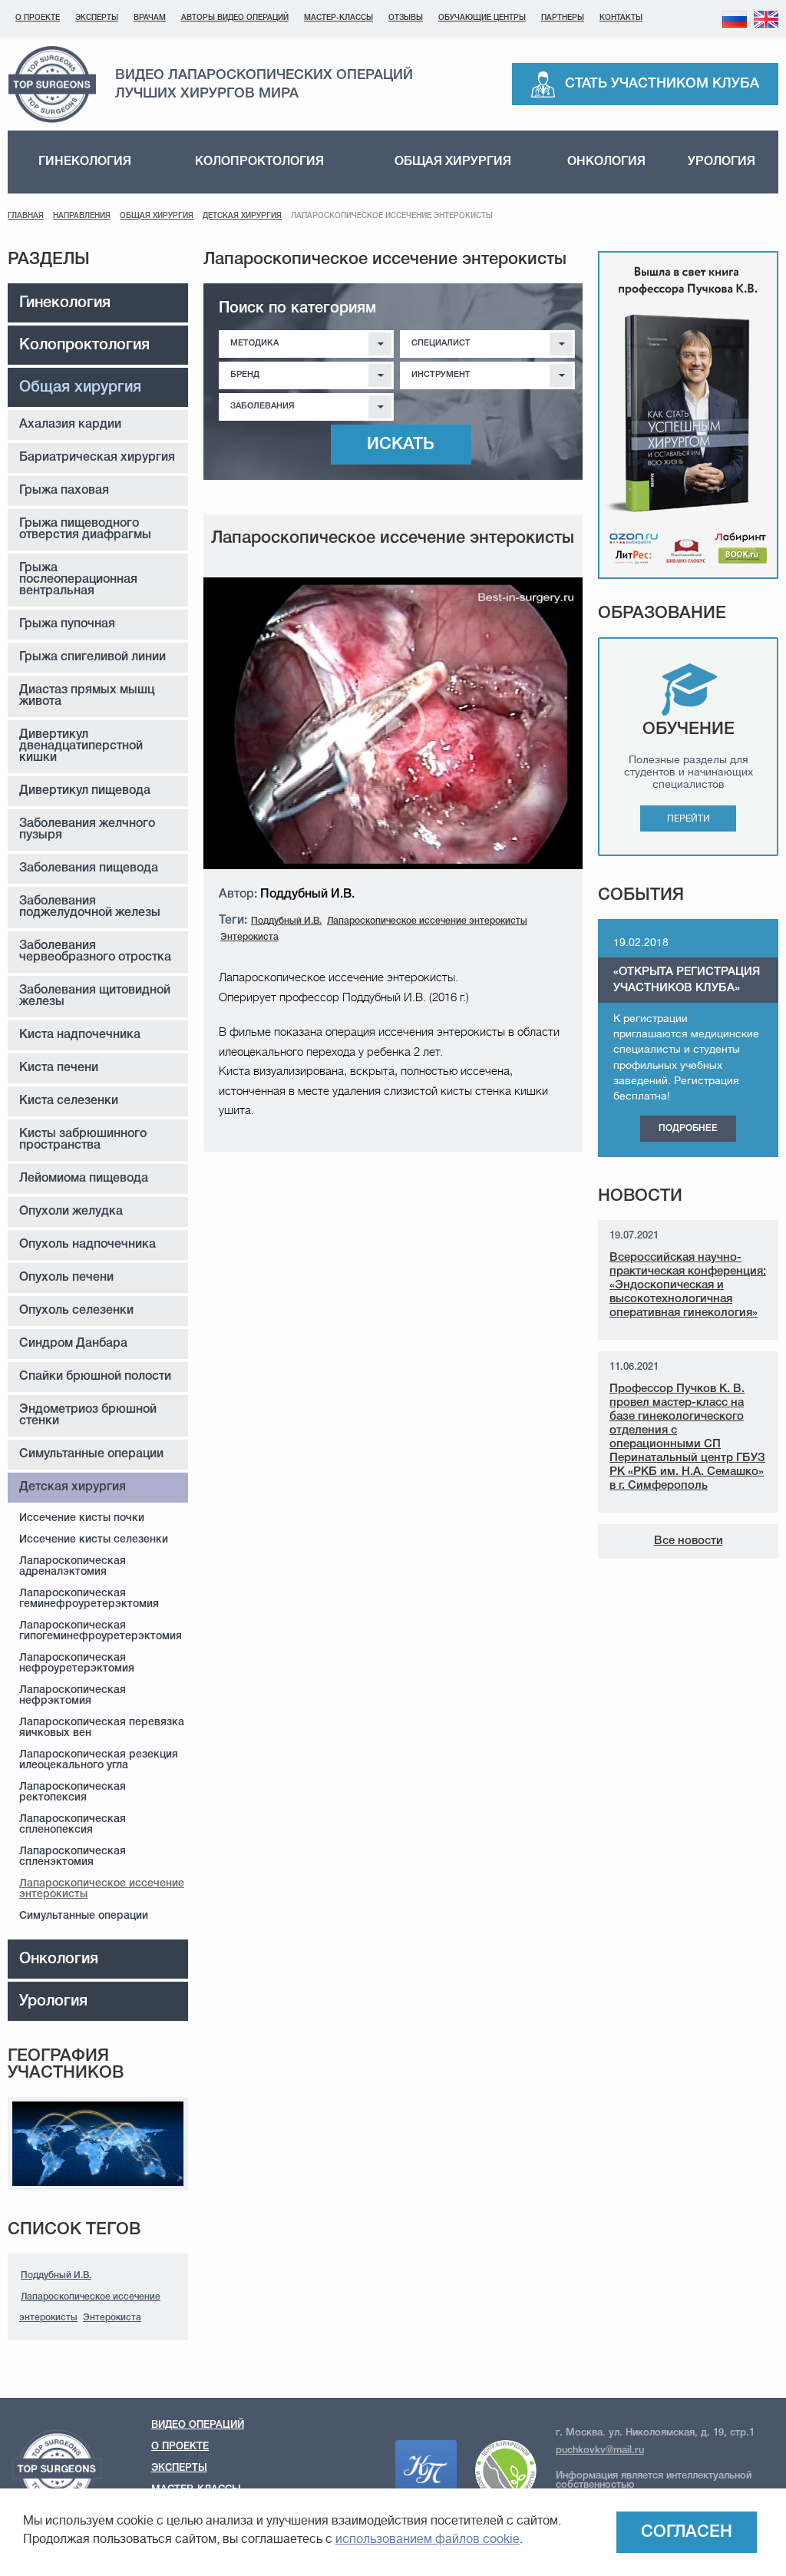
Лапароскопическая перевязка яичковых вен (102, 1728)
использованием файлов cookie (428, 2539)
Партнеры (563, 18)
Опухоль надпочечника (88, 1245)
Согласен (687, 2532)
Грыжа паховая (64, 491)
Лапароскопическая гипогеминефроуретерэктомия (101, 1631)
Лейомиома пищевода (84, 1179)
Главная (26, 216)
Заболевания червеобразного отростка (95, 952)
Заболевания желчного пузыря (87, 830)
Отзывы (406, 18)
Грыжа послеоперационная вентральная (78, 580)
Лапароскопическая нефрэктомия (73, 1696)
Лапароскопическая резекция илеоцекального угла (99, 1760)
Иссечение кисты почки (82, 1518)
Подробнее (688, 1128)
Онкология (606, 162)
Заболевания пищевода (89, 868)
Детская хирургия (242, 216)
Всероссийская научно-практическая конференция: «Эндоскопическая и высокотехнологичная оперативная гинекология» (688, 1285)
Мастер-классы (339, 18)
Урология (722, 162)
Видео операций (198, 2425)
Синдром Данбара (73, 1344)
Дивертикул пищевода (85, 791)
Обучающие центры (482, 18)
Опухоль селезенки (76, 1311)
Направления (82, 216)
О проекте (38, 18)
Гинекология (85, 162)
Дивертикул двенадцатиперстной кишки (81, 746)
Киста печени (59, 1068)
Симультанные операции (91, 1454)
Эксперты (97, 18)
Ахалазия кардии (70, 425)
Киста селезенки (69, 1101)
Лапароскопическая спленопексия (73, 1825)
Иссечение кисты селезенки (94, 1540)
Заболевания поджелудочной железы (90, 907)
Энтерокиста (112, 2318)
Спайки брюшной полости (95, 1377)
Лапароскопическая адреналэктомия (73, 1567)
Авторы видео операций (235, 18)
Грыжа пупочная (67, 624)
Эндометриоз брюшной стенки (88, 1415)
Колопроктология (259, 162)
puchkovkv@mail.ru (600, 2450)
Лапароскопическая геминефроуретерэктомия (89, 1599)
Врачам (150, 18)
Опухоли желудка (71, 1212)
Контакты (621, 18)
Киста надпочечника (80, 1035)
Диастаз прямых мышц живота (87, 696)
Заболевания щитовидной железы (95, 996)
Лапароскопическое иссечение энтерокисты (102, 1889)
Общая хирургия (453, 162)
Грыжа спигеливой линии (92, 657)
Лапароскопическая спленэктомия (73, 1857)
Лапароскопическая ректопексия (73, 1792)
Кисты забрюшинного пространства (83, 1140)
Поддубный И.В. (56, 2275)
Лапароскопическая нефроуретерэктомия (77, 1663)
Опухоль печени (66, 1278)
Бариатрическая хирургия (97, 458)
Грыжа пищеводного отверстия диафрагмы (85, 529)
